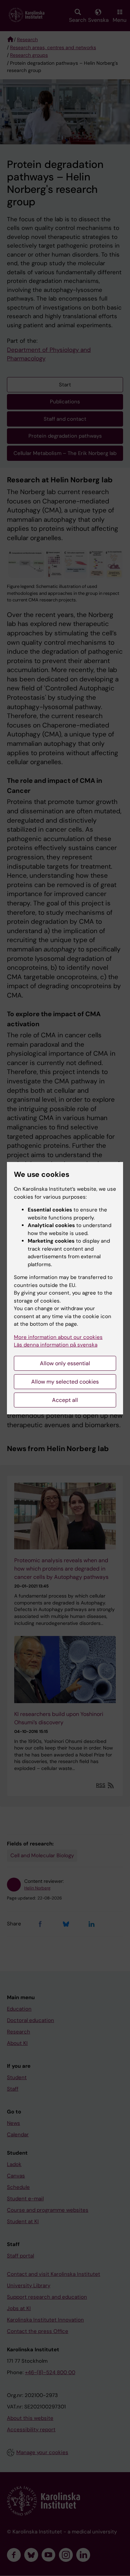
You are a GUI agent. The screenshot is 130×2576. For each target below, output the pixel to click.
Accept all (65, 1400)
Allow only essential (65, 1363)
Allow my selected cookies (65, 1382)
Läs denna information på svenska (56, 1345)
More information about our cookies (58, 1337)
